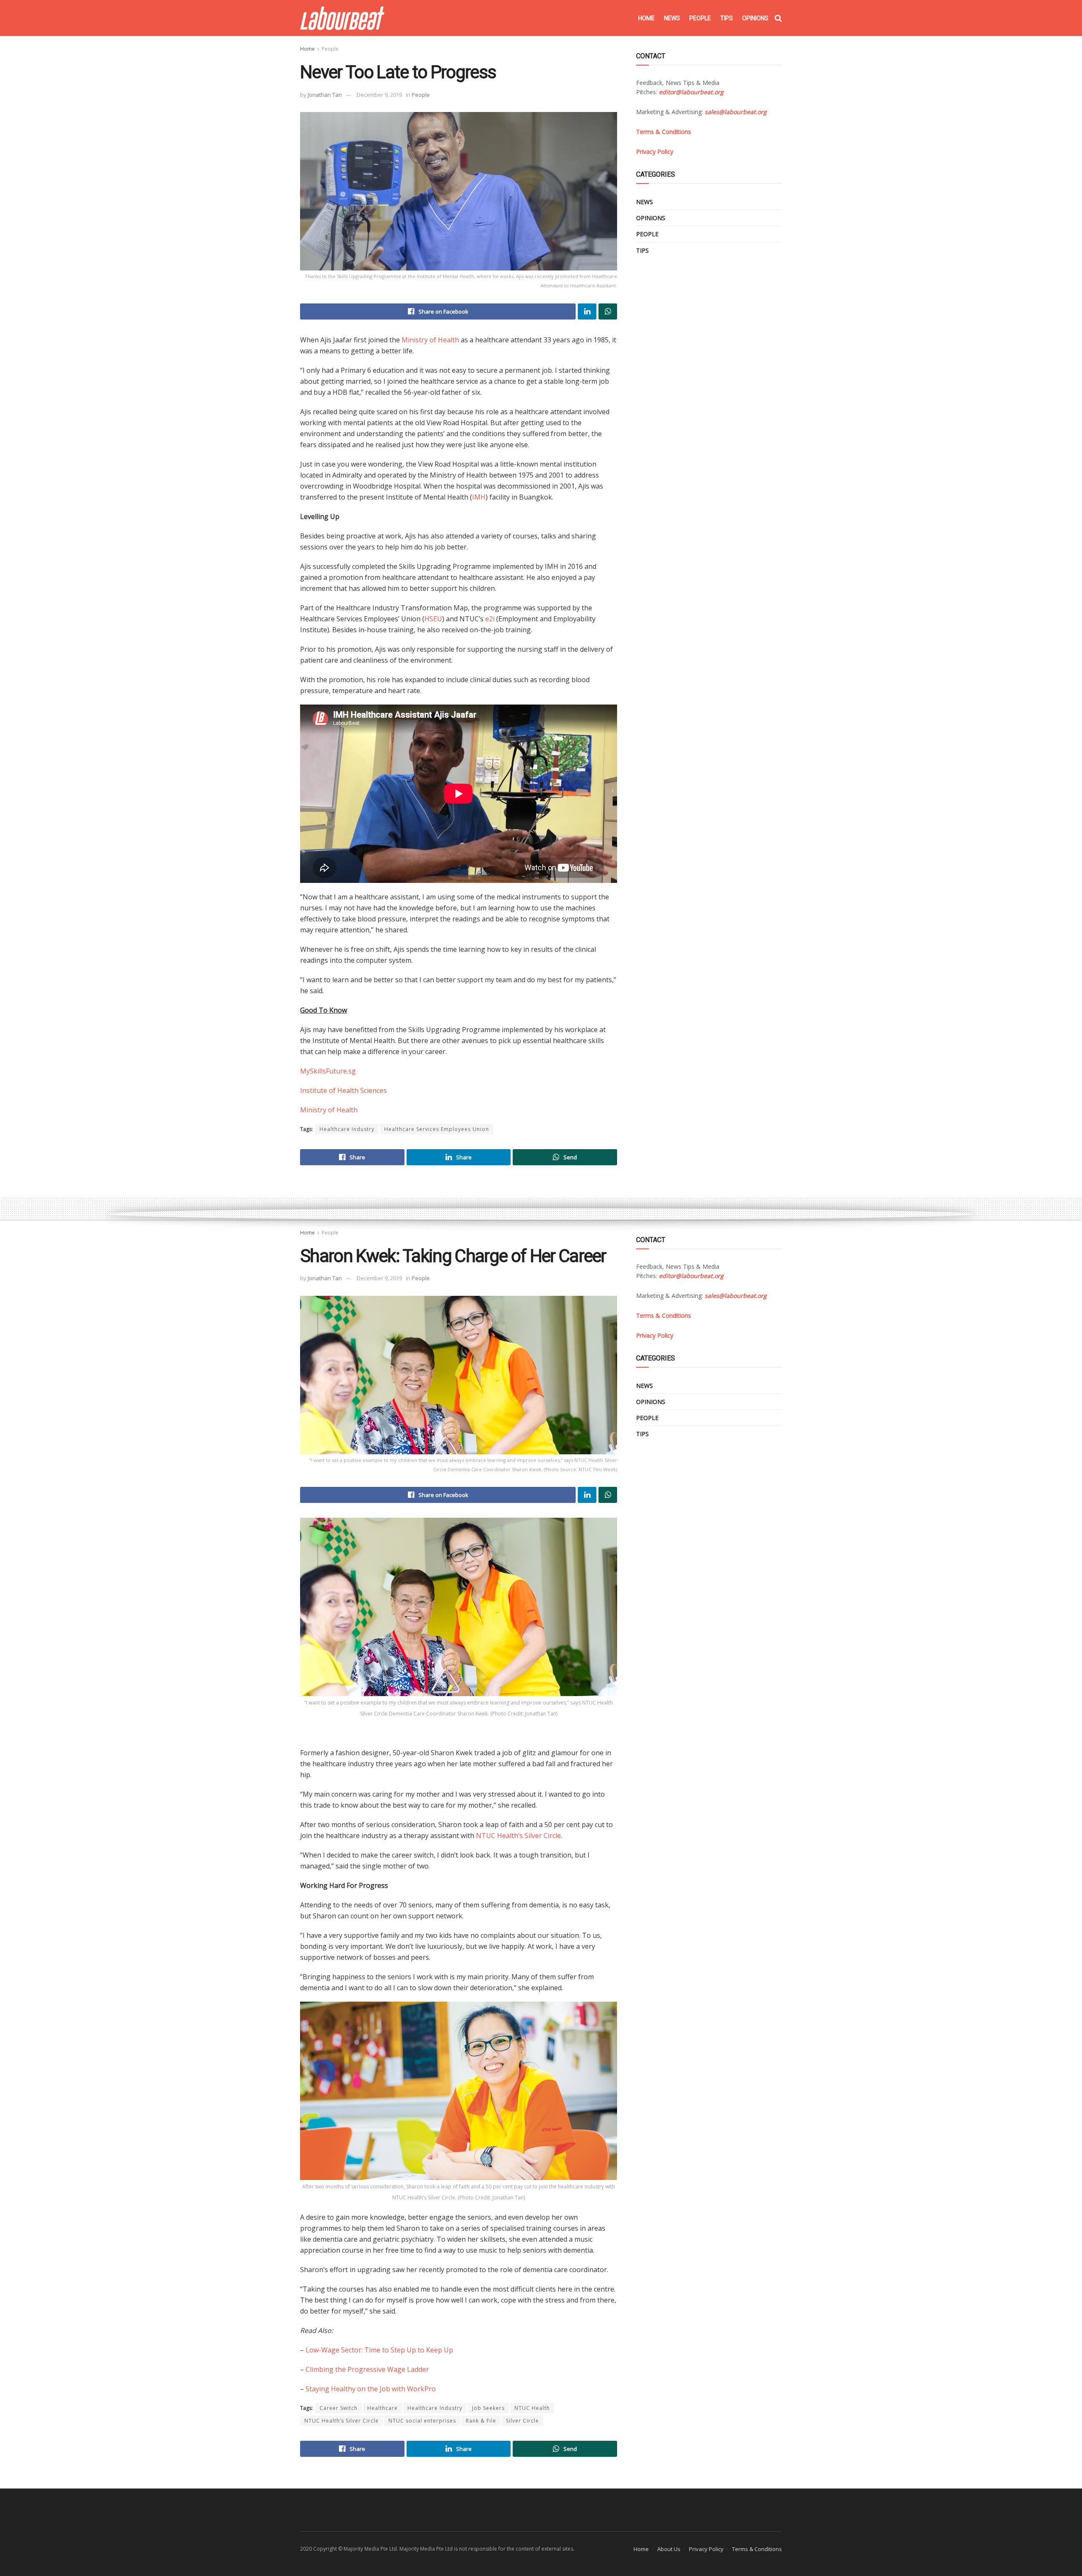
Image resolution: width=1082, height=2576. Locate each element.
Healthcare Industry (347, 1129)
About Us (669, 2549)
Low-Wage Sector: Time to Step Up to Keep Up (379, 2350)
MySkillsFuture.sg (328, 1071)
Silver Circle (522, 2421)
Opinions (755, 18)
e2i (490, 619)
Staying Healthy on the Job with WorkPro (371, 2389)
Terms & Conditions (757, 2549)
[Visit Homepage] (342, 18)
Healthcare (383, 2408)
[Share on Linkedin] (587, 311)
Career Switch (339, 2408)
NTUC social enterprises (422, 2421)
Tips (727, 18)
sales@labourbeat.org (736, 112)
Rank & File (481, 2421)
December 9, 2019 (379, 95)
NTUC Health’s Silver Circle (518, 1836)
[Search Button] (778, 18)
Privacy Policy (706, 2549)
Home (646, 18)
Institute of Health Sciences (343, 1090)
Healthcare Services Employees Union (437, 1129)
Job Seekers (488, 2408)
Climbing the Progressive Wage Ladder (367, 2369)
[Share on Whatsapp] (608, 311)
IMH (479, 497)
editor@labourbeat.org (691, 92)
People (700, 18)
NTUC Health (532, 2408)
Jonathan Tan (325, 95)
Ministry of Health (430, 340)
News (672, 18)
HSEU (433, 619)
